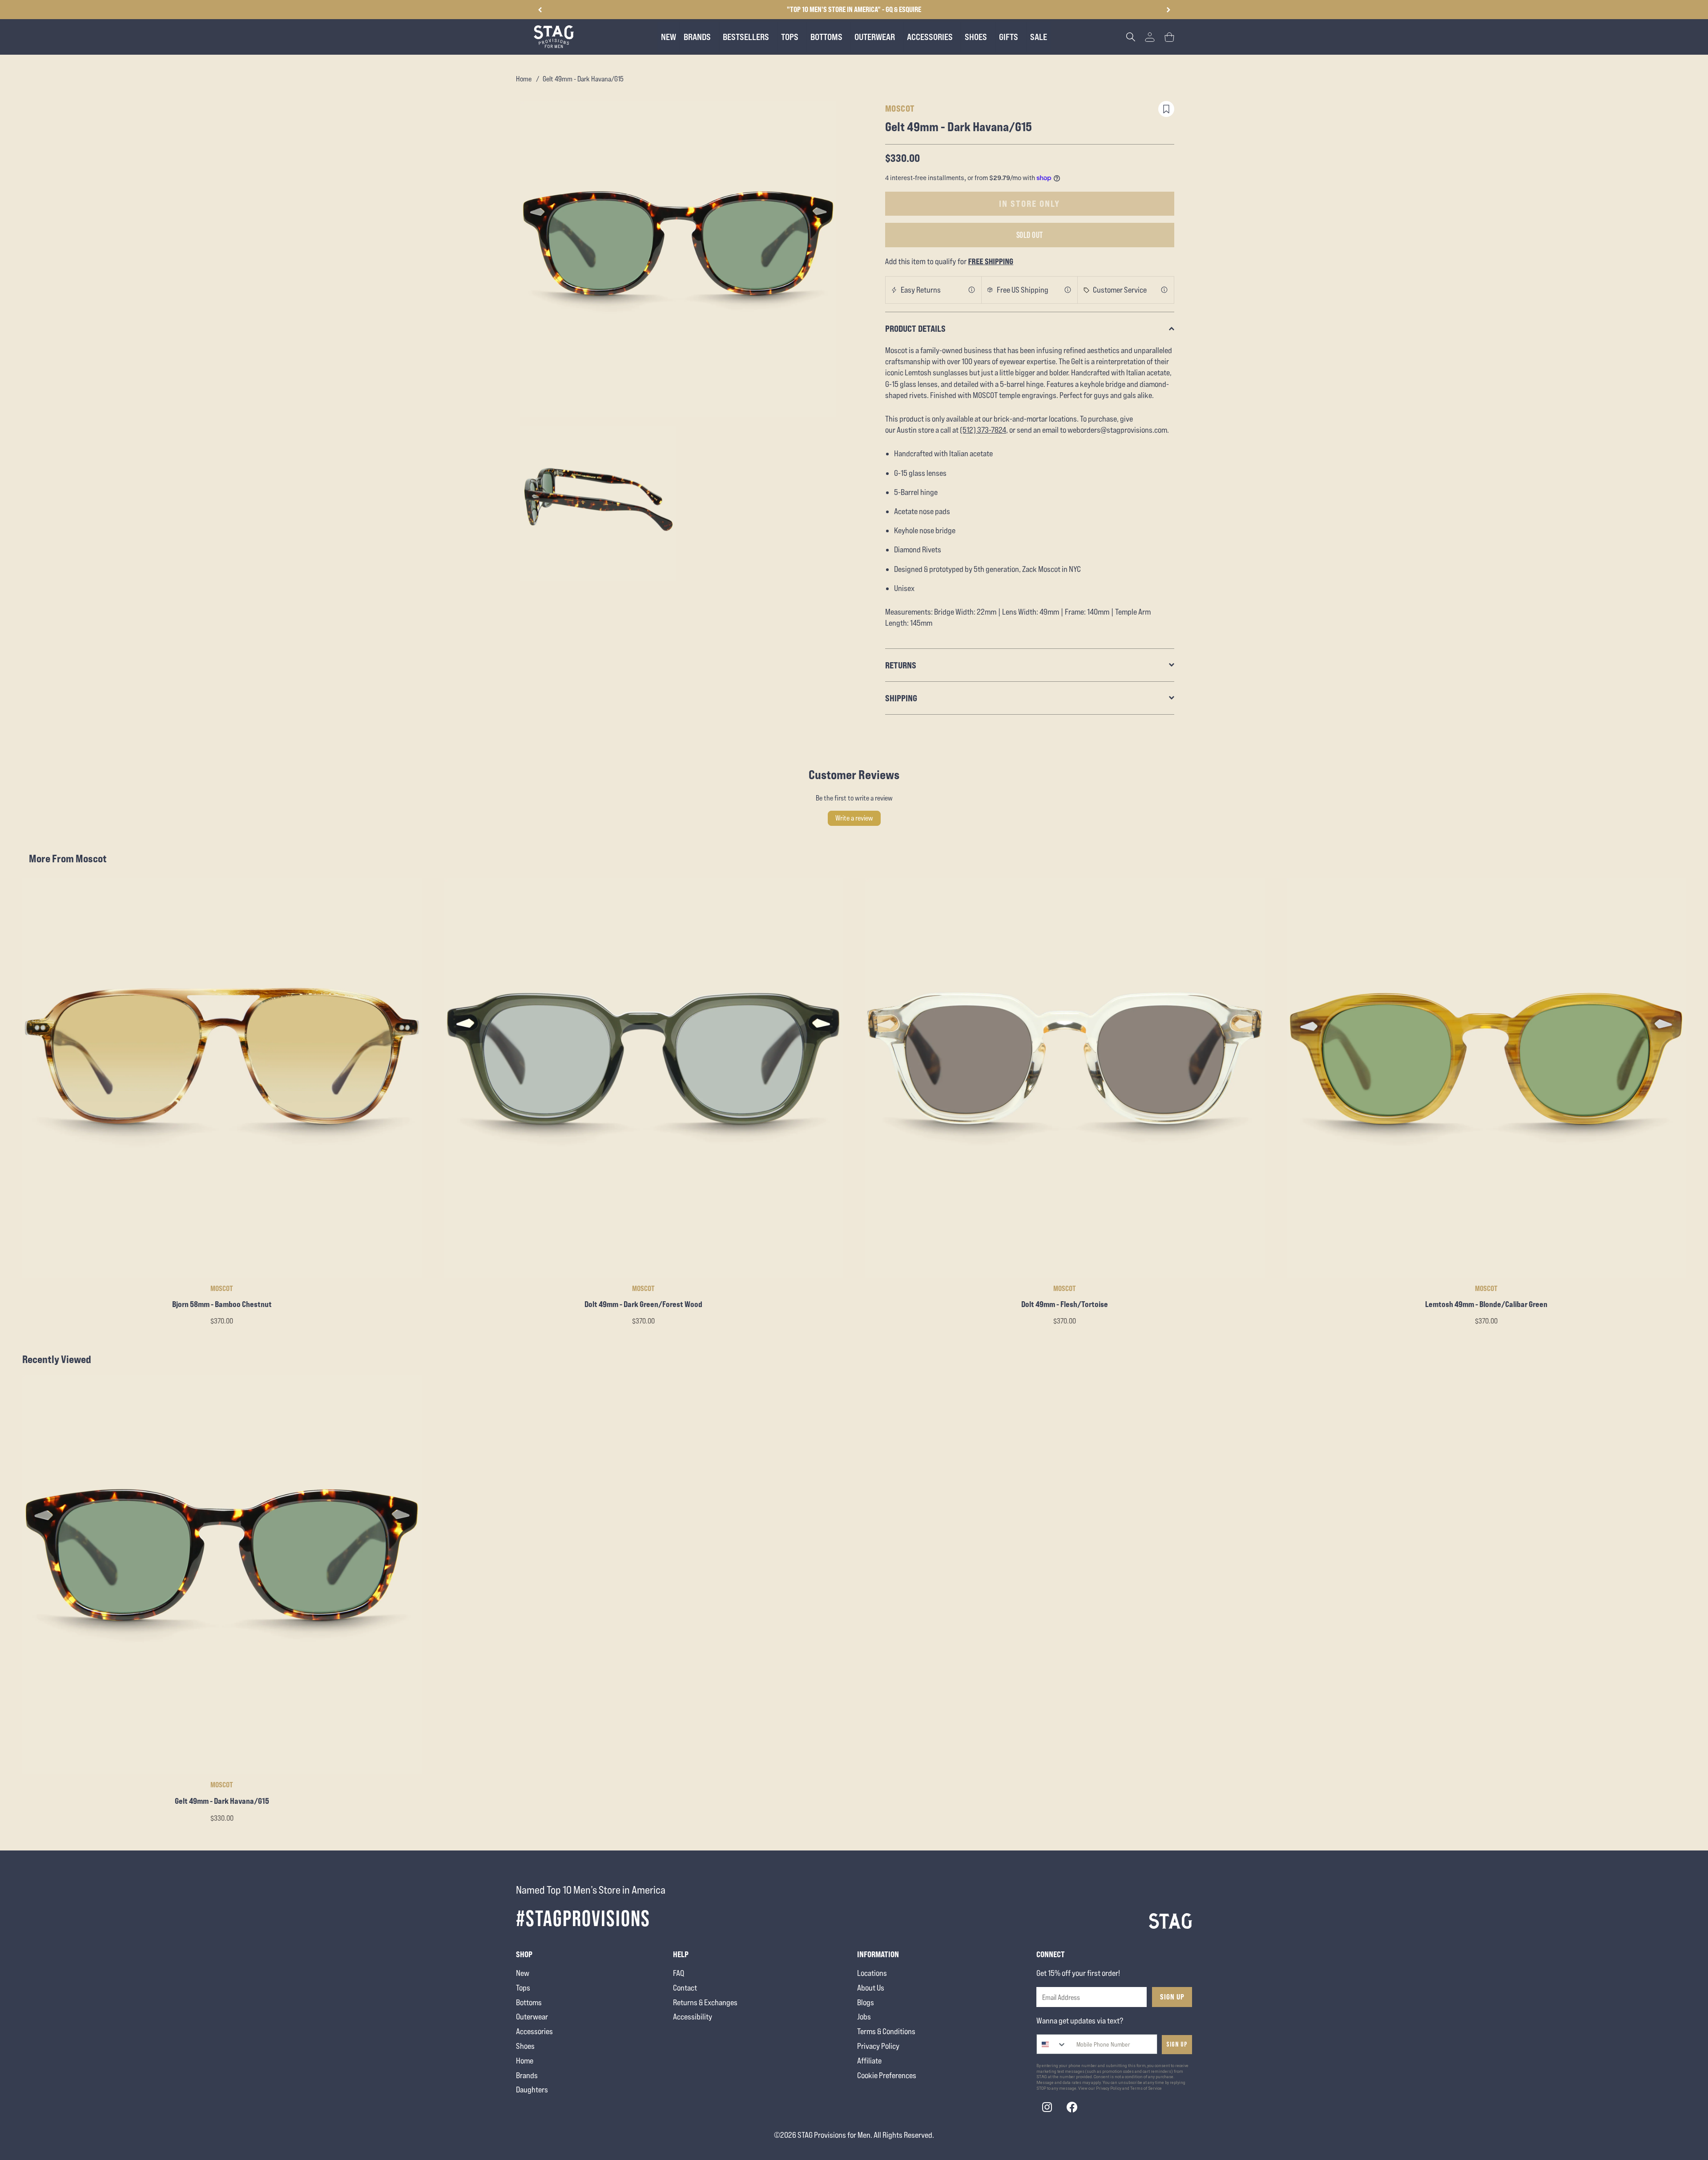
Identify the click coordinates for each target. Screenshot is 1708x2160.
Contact (685, 1988)
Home (524, 79)
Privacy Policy (878, 2046)
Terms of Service (1146, 2088)
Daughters (532, 2090)
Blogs (866, 2002)
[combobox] (1052, 2044)
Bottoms (529, 2002)
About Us (871, 1988)
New (523, 1973)
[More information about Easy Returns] (972, 290)
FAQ (679, 1973)
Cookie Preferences (887, 2075)
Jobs (864, 2017)
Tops (523, 1988)
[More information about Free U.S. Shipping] (1068, 290)
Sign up (1177, 2045)
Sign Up (1172, 1997)
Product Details (915, 328)
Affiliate (869, 2061)
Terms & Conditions (886, 2031)
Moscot (900, 108)
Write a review (854, 818)
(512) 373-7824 (983, 430)
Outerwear (532, 2017)
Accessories (534, 2031)
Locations (872, 1973)
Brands (527, 2075)
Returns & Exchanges (705, 2002)
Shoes (525, 2046)
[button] (1168, 10)
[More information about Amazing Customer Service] (1164, 290)
